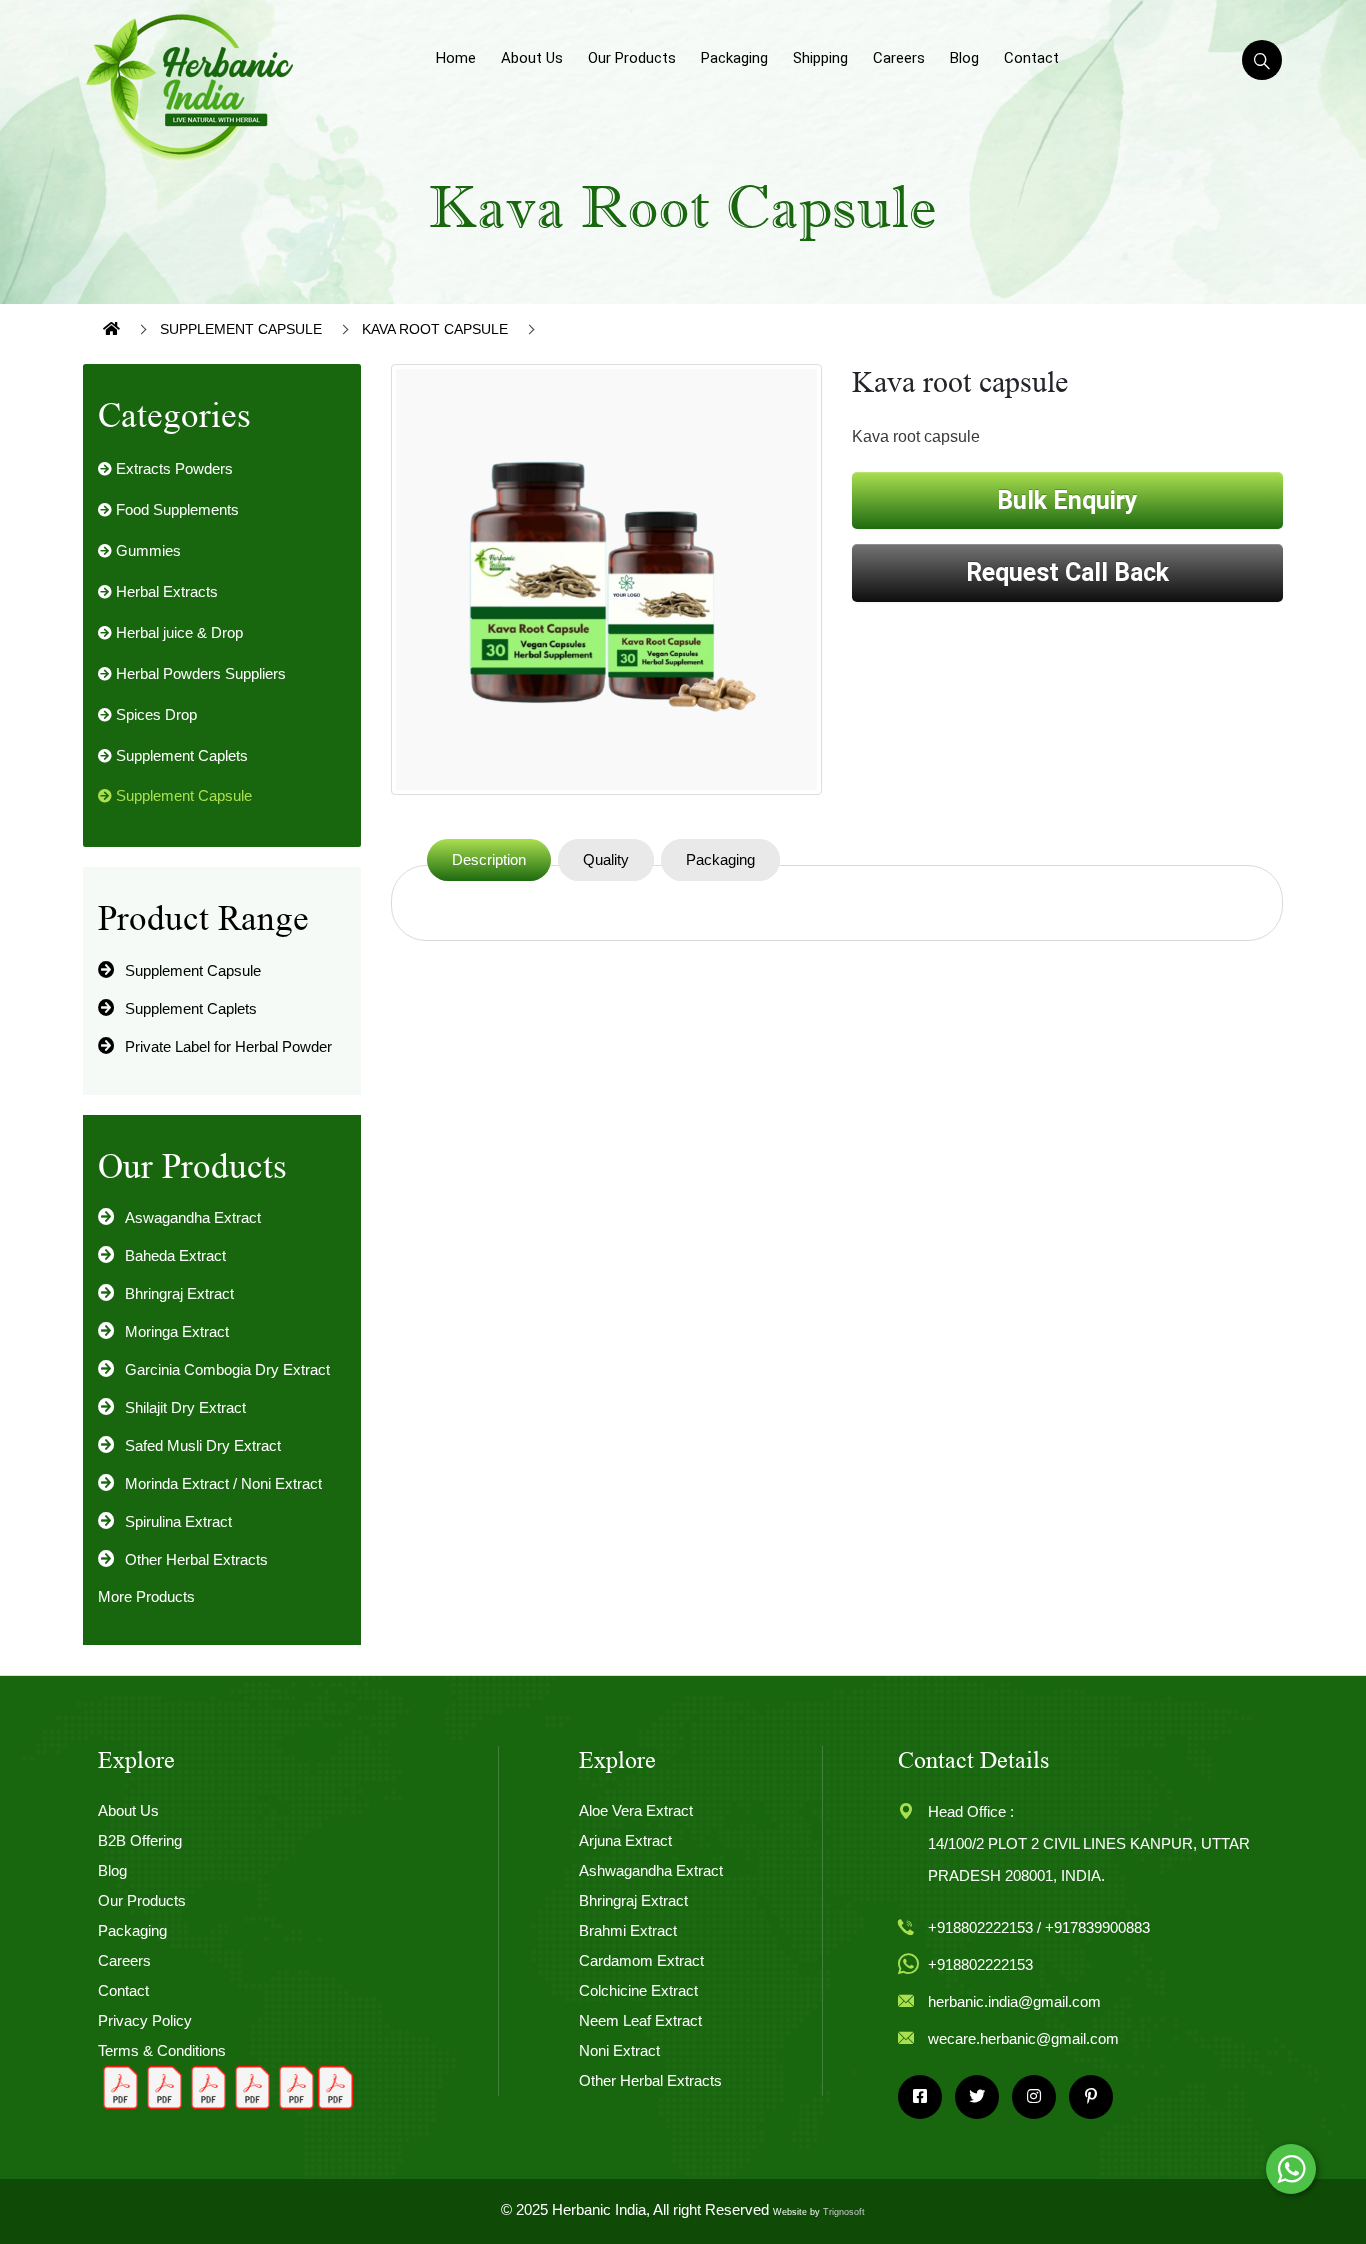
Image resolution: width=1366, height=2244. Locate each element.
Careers (899, 58)
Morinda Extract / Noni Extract (223, 1483)
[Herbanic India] (190, 85)
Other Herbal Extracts (196, 1559)
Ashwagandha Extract (651, 1870)
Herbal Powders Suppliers (199, 673)
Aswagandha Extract (193, 1217)
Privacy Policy (145, 2020)
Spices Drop (154, 714)
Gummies (146, 550)
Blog (964, 58)
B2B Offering (140, 1840)
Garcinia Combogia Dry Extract (227, 1369)
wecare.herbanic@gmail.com (1023, 2038)
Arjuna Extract (625, 1840)
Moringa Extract (177, 1331)
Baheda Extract (175, 1255)
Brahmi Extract (628, 1930)
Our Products (632, 58)
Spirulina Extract (178, 1521)
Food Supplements (175, 509)
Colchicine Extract (638, 1990)
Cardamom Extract (641, 1960)
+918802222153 (980, 1964)
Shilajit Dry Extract (185, 1407)
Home (456, 58)
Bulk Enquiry (1067, 500)
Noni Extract (619, 2050)
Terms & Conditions (162, 2050)
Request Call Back (1067, 572)
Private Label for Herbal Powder (228, 1046)
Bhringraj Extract (179, 1293)
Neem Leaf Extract (640, 2020)
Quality (606, 859)
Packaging (734, 58)
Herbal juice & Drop (177, 632)
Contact (1031, 58)
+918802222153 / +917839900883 (1039, 1927)
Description (489, 859)
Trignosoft (844, 2212)
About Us (532, 58)
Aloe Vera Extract (636, 1810)
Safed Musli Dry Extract (203, 1445)
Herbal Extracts (165, 591)
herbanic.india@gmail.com (1014, 2001)
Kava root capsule (435, 329)
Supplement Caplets (180, 755)
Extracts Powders (172, 468)
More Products (146, 1596)
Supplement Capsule (241, 329)
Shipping (820, 58)
